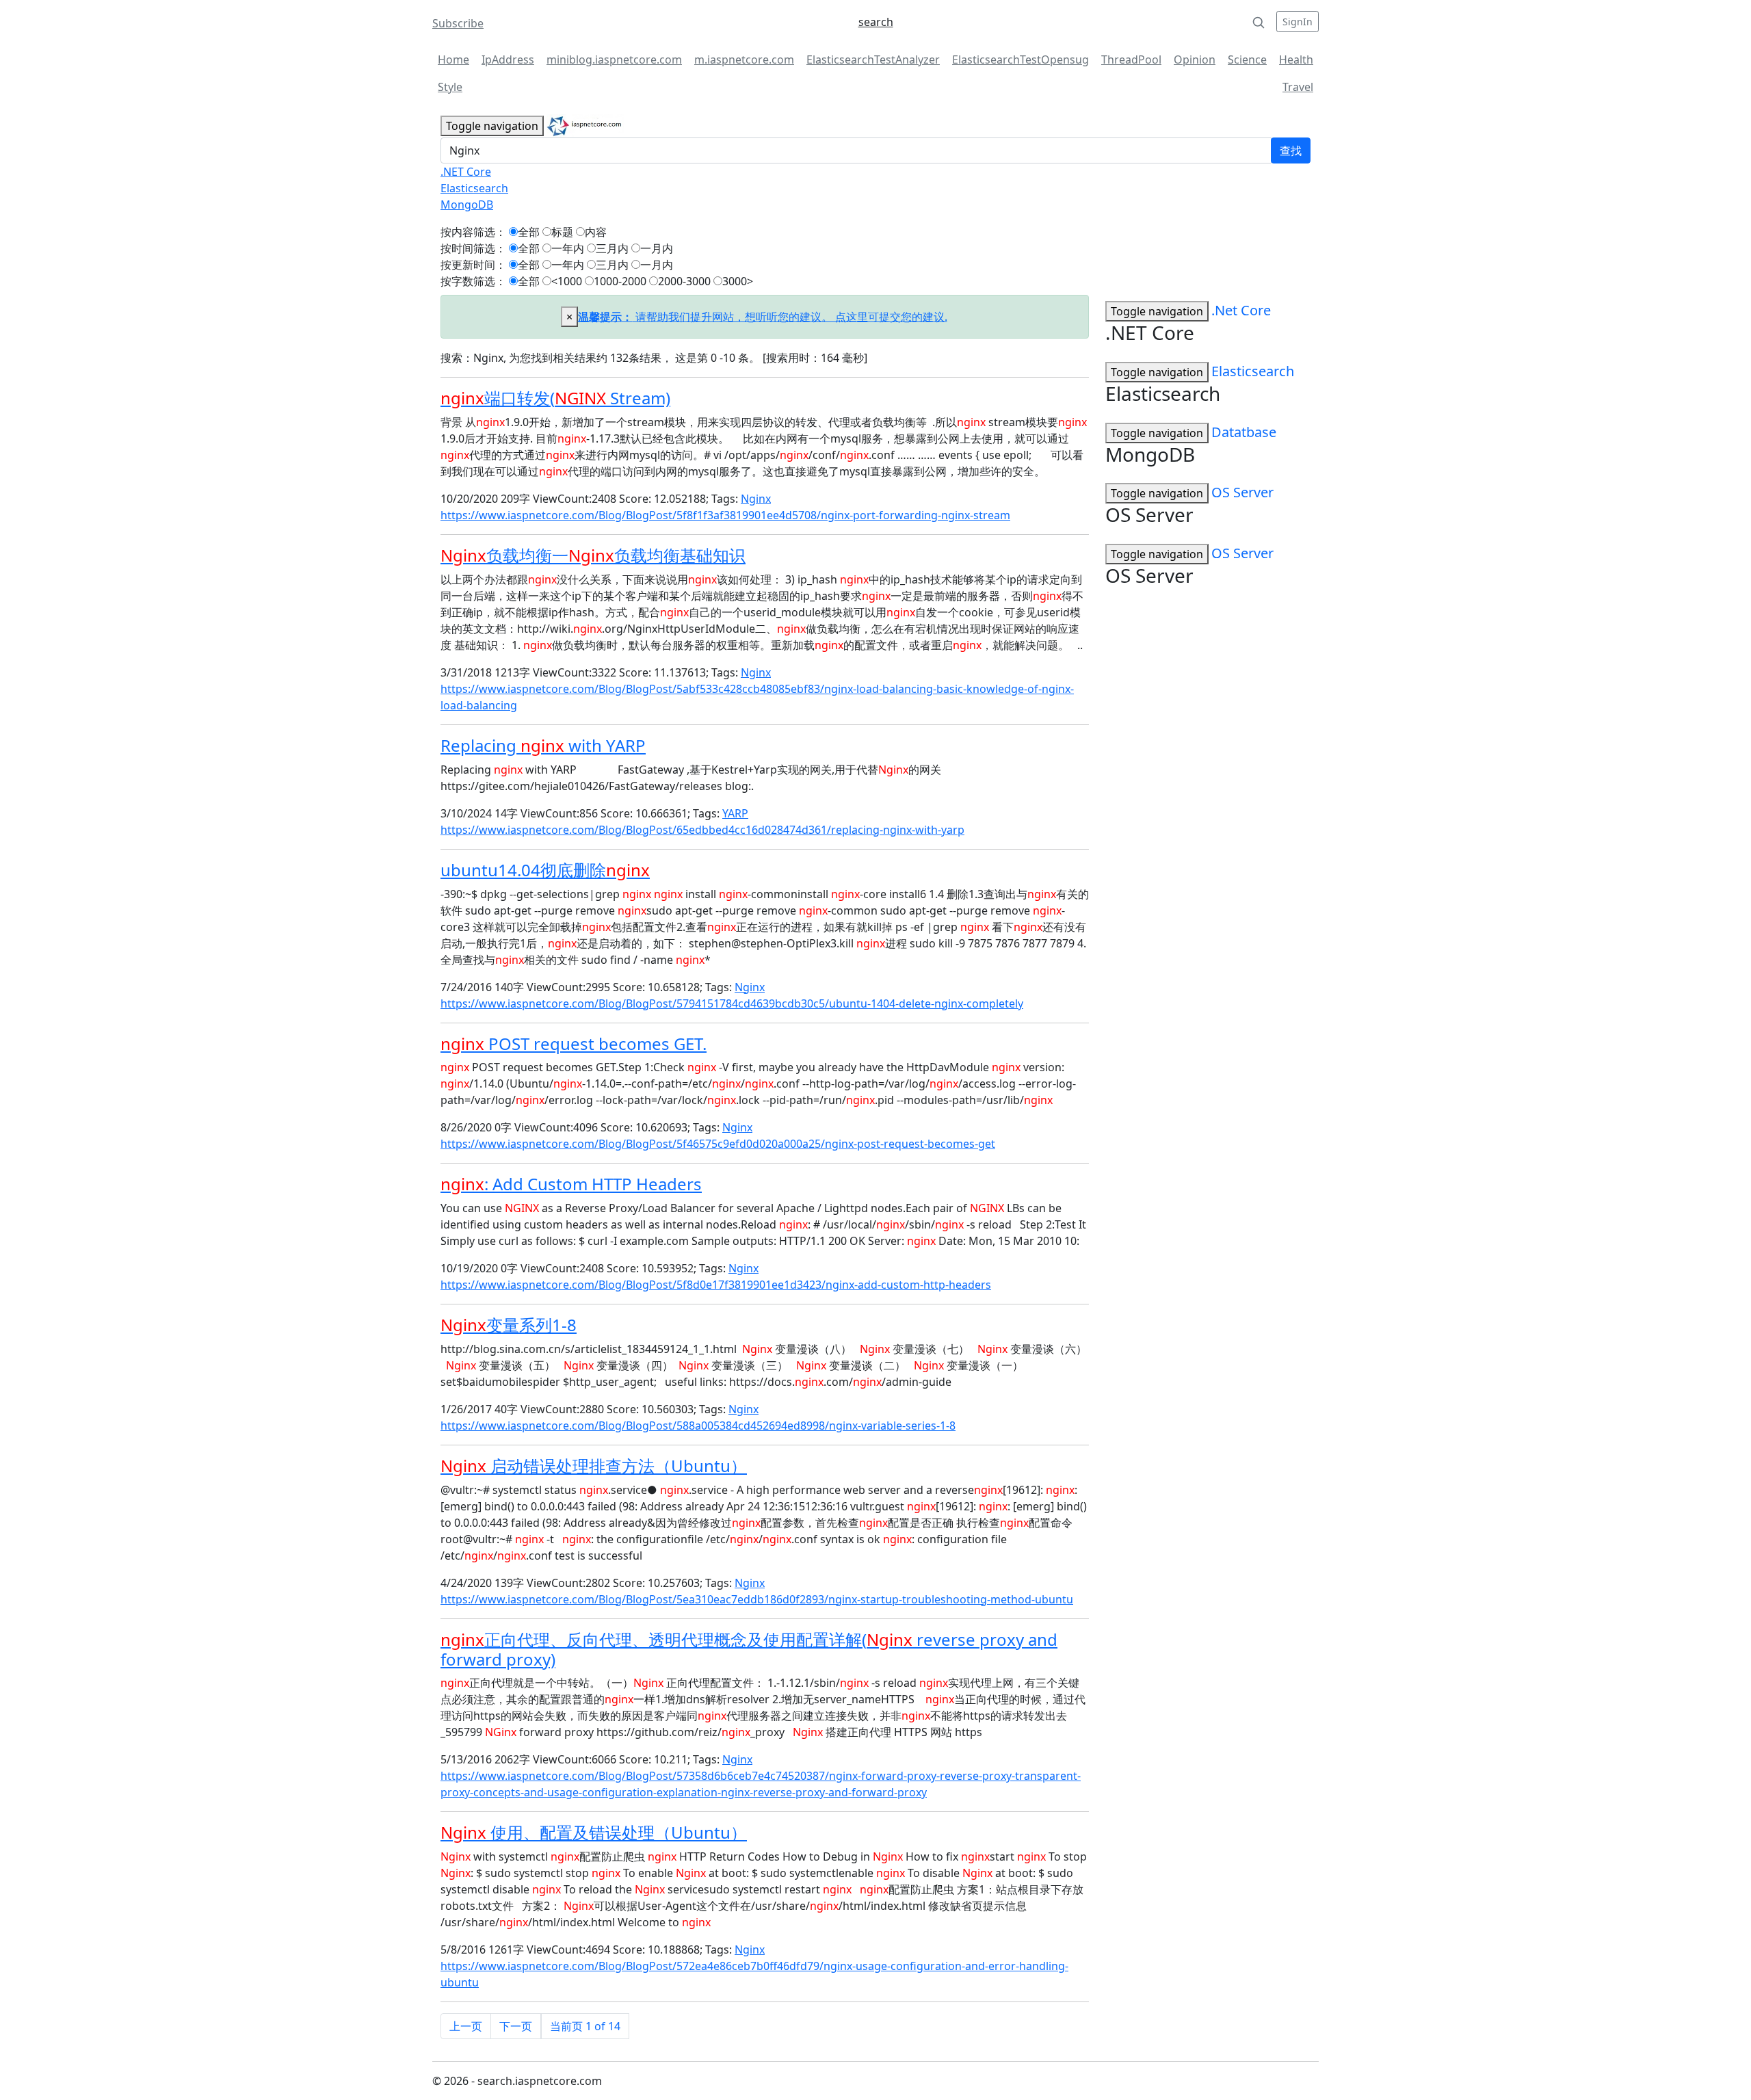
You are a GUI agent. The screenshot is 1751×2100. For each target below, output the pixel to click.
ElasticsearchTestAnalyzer (873, 60)
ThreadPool (1131, 60)
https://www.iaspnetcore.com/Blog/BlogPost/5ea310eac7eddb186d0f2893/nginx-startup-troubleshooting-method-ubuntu (757, 1599)
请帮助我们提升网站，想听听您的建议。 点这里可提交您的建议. (763, 317)
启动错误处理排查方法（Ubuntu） (594, 1466)
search (876, 22)
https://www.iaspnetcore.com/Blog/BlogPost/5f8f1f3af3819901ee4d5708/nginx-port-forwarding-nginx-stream (725, 515)
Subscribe (458, 23)
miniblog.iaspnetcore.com (614, 60)
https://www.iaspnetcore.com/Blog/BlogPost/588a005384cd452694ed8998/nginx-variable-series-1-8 (698, 1426)
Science (1247, 60)
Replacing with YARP (543, 745)
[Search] (1259, 22)
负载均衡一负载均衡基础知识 (593, 555)
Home (453, 60)
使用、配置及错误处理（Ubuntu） (594, 1832)
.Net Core (1241, 310)
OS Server (1242, 492)
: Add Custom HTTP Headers (571, 1184)
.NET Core (466, 172)
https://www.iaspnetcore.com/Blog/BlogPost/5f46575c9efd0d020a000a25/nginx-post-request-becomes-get (718, 1144)
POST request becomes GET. (574, 1044)
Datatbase (1244, 432)
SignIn (1298, 22)
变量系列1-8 (509, 1325)
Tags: (725, 499)
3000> (738, 281)
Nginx (756, 499)
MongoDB (467, 205)
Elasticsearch (474, 188)
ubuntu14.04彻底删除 (545, 870)
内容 (596, 232)
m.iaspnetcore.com (744, 60)
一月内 (657, 248)
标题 (562, 232)
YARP (735, 813)
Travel (1298, 87)
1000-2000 (620, 281)
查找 (1291, 150)
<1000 (567, 281)
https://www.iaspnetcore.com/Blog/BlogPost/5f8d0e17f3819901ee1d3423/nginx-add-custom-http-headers (716, 1285)
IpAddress (508, 60)
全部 (529, 232)
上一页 (466, 2026)
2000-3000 (684, 281)
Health (1296, 60)
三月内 (612, 248)
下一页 (516, 2026)
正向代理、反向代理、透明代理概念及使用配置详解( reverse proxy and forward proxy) (749, 1649)
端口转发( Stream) (555, 398)
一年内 (568, 248)
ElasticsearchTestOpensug (1021, 60)
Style (450, 87)
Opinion (1195, 60)
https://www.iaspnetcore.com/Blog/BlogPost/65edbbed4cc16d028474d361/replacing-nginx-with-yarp (702, 830)
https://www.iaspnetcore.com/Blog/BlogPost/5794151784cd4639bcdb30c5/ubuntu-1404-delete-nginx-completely (732, 1003)
